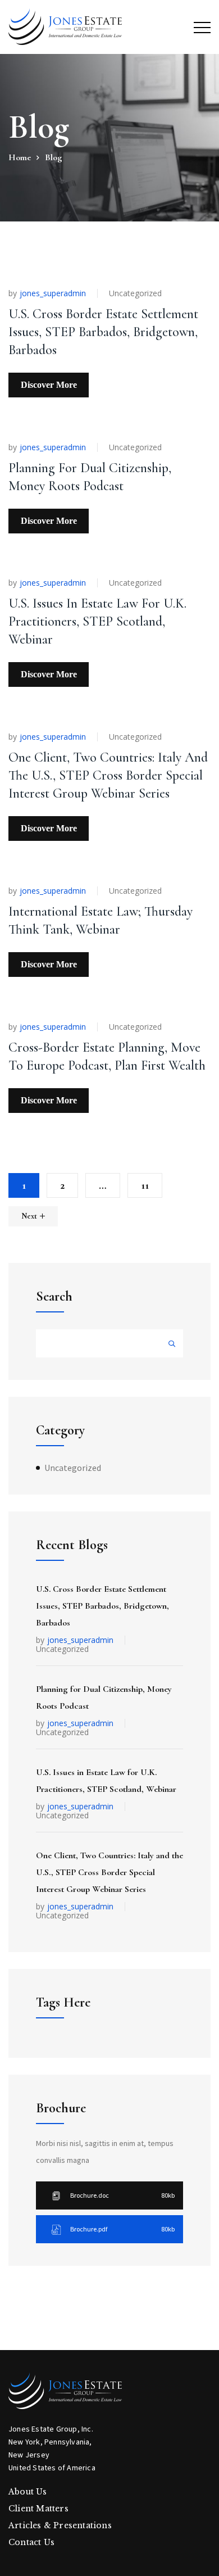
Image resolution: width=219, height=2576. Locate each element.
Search (54, 1296)
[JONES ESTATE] (65, 27)
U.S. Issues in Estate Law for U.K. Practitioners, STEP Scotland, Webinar (97, 621)
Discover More (49, 385)
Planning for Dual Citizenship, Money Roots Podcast (104, 1697)
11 (145, 1185)
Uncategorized (135, 293)
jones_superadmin (53, 293)
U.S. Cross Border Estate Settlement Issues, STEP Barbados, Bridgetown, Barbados (103, 332)
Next (29, 1216)
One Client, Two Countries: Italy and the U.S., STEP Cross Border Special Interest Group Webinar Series (108, 775)
